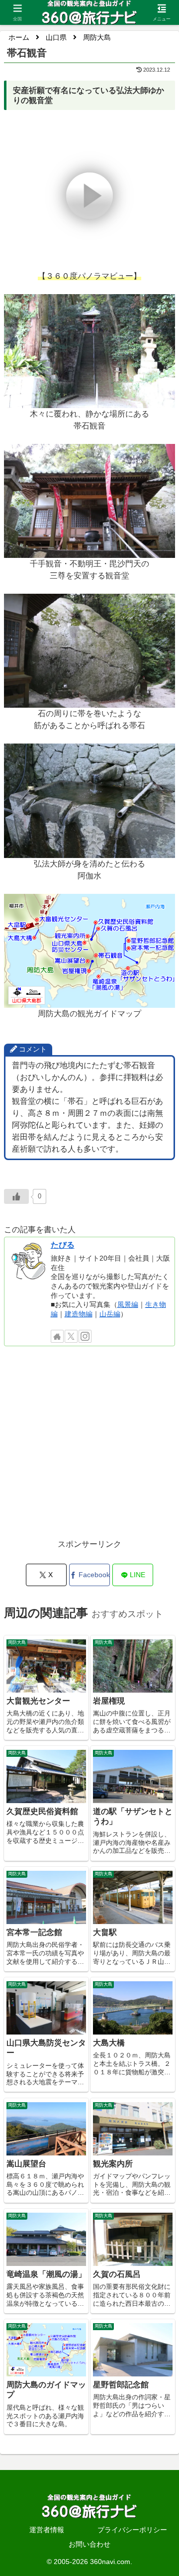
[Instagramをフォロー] (85, 1336)
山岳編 (110, 1314)
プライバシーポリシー (132, 2530)
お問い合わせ (89, 2544)
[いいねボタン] (16, 1196)
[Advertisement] (89, 1448)
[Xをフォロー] (71, 1336)
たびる (63, 1245)
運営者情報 (47, 2530)
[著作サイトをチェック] (57, 1336)
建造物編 (79, 1314)
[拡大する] (162, 307)
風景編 (128, 1304)
